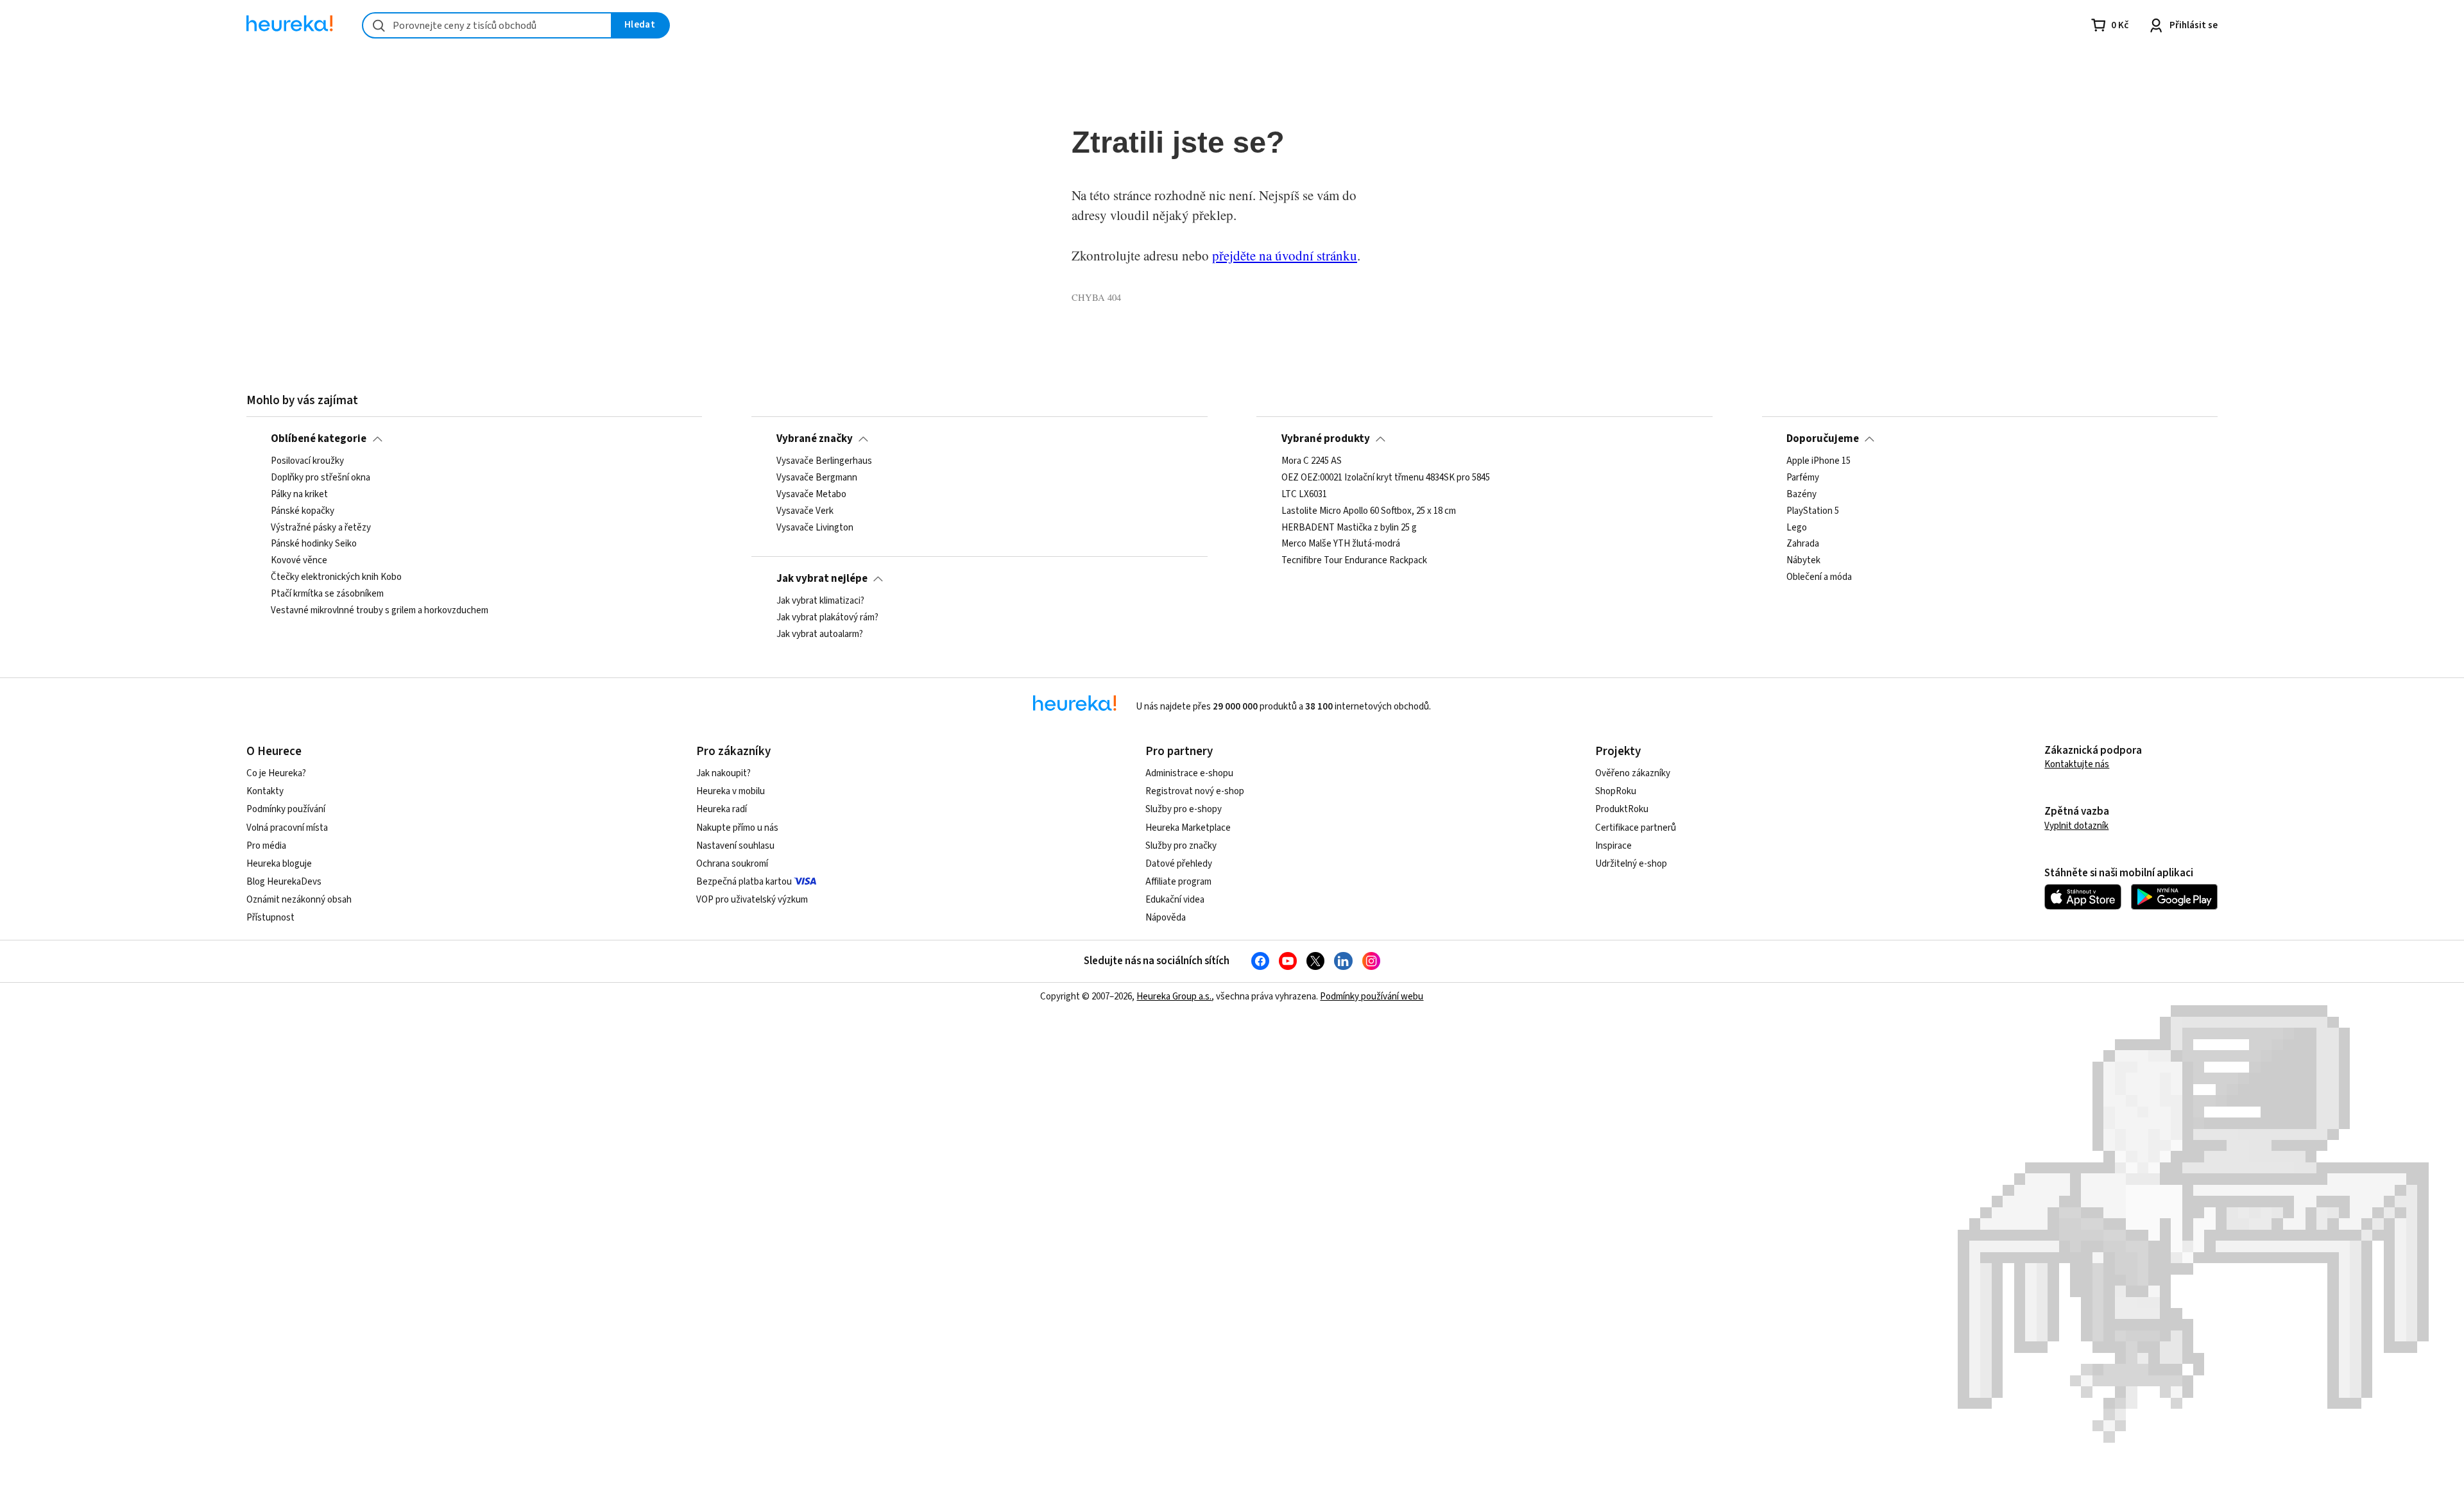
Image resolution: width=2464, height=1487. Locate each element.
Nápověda (1166, 918)
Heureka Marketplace (1188, 828)
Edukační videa (1175, 900)
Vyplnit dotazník (2076, 826)
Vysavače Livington (815, 528)
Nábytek (1803, 561)
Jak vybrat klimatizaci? (820, 601)
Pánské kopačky (303, 511)
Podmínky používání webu (1372, 997)
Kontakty (265, 791)
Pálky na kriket (299, 495)
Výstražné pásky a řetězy (321, 528)
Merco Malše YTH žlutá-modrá (1341, 545)
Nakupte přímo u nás (737, 828)
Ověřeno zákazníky (1633, 773)
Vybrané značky (815, 439)
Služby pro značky (1181, 846)
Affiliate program (1178, 882)
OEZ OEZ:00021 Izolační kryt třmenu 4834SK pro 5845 (1386, 478)
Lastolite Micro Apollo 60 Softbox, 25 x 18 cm (1369, 511)
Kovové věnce (299, 561)
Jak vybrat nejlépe (822, 579)
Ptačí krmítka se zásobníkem (327, 594)
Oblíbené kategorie (319, 439)
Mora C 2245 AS (1312, 461)
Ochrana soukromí (732, 864)
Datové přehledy (1179, 864)
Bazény (1801, 495)
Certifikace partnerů (1636, 828)
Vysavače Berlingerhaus (824, 461)
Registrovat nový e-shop (1195, 791)
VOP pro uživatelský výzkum (752, 900)
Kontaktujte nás (2077, 764)
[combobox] (487, 25)
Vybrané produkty (1326, 439)
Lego (1797, 528)
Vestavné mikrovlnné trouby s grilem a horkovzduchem (380, 611)
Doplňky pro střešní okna (321, 478)
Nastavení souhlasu (735, 846)
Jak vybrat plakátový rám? (827, 618)
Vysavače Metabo (811, 495)
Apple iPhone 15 (1818, 461)
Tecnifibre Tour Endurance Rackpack (1354, 561)
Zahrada (1803, 545)
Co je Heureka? (276, 773)
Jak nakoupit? (723, 773)
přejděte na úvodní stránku (1285, 255)
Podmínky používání (286, 809)
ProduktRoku (1622, 809)
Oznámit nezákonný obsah (299, 900)
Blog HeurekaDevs (284, 882)
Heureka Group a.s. (1174, 997)
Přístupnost (270, 918)
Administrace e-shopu (1189, 773)
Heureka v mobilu (731, 791)
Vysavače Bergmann (817, 478)
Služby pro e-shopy (1184, 809)
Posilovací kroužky (307, 461)
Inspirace (1613, 846)
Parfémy (1803, 478)
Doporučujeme (1823, 439)
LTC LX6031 (1304, 495)
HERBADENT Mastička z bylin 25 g (1349, 528)
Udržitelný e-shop (1631, 864)
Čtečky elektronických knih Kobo (336, 577)
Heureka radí (722, 809)
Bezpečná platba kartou (744, 882)
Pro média (266, 846)
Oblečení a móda (1819, 577)
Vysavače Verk (805, 511)
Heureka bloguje (279, 864)
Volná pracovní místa (287, 828)
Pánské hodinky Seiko (314, 545)
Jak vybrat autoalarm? (820, 634)
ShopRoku (1616, 791)
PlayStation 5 (1813, 511)
